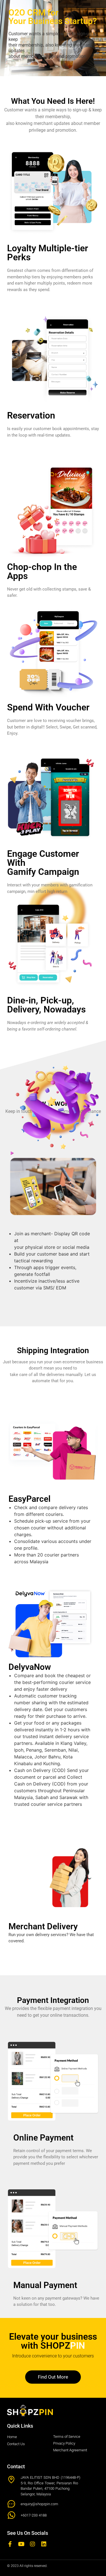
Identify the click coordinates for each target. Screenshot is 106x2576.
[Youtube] (21, 2544)
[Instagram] (33, 2544)
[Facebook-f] (10, 2544)
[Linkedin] (44, 2544)
